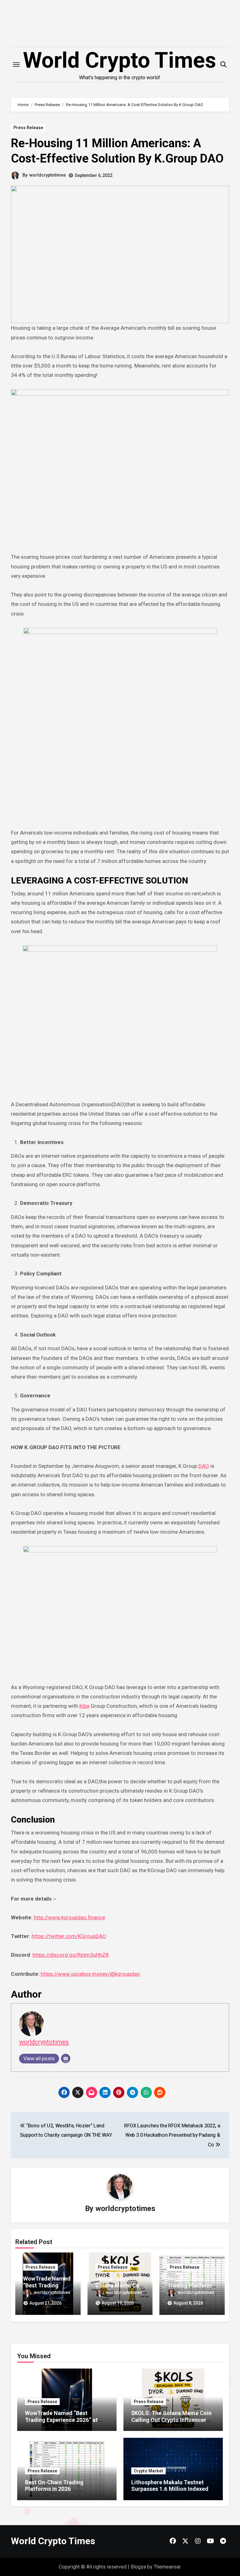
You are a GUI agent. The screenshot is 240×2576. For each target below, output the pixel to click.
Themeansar (167, 2567)
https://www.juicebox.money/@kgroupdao (90, 1974)
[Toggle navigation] (16, 65)
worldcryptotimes (48, 175)
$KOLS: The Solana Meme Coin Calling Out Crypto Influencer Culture (171, 2420)
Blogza (138, 2567)
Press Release (28, 128)
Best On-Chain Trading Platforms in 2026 (191, 2285)
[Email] (66, 2058)
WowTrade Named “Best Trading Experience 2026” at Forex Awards (61, 2420)
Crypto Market (148, 2471)
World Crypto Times (120, 60)
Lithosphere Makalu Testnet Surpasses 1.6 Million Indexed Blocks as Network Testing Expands (170, 2492)
